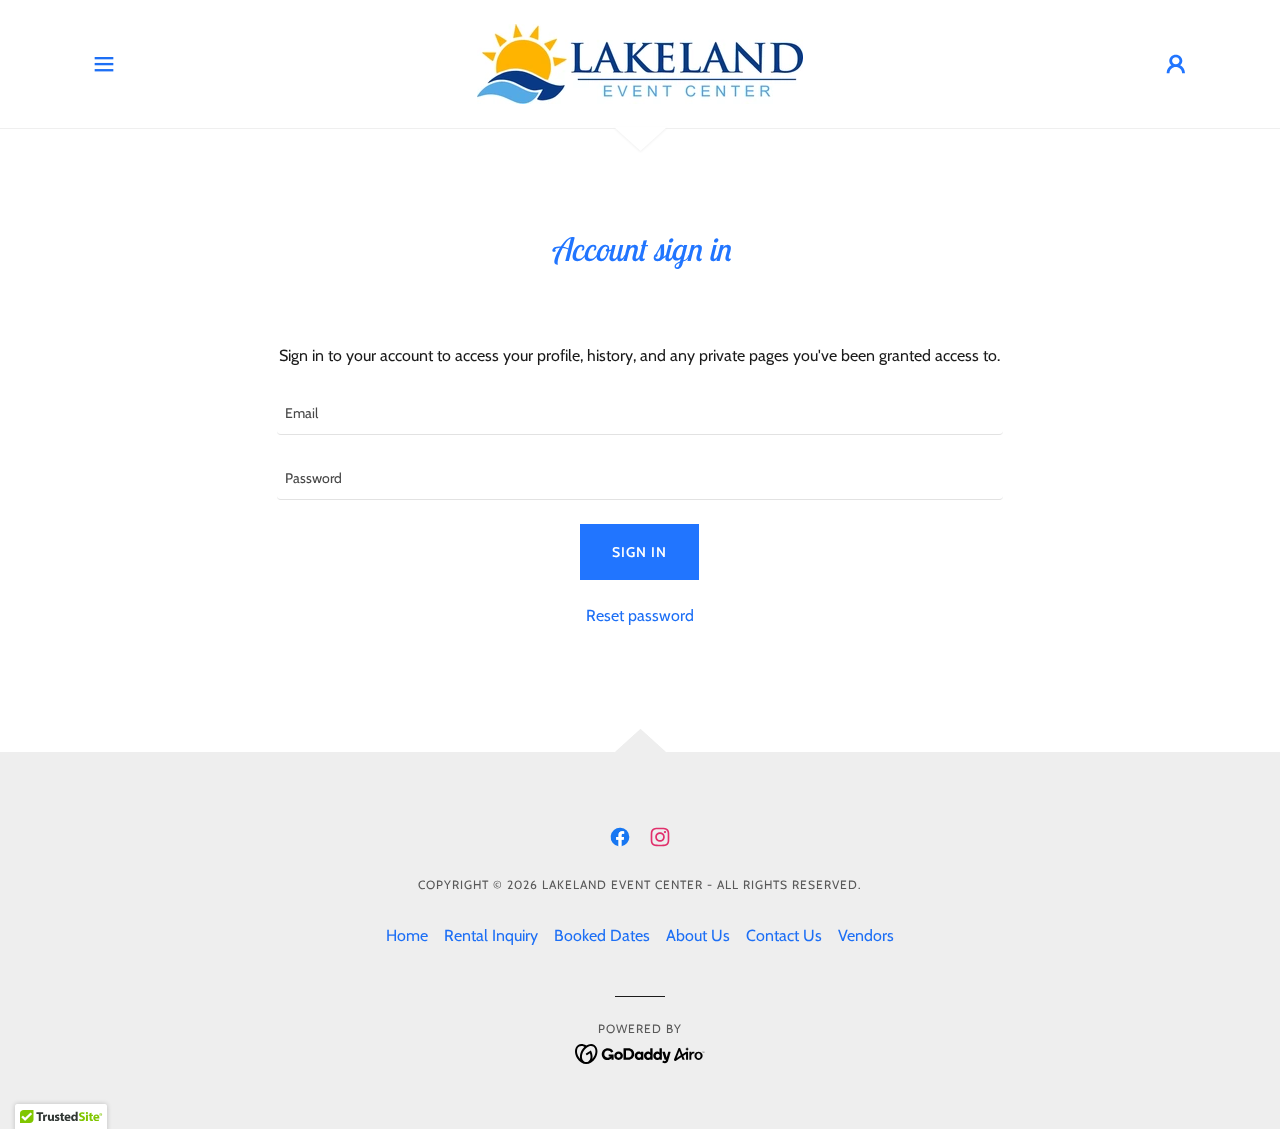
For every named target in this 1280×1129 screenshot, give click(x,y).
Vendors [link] (866, 935)
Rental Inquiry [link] (491, 935)
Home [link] (407, 935)
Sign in (639, 552)
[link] (640, 62)
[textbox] (639, 414)
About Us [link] (698, 935)
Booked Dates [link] (602, 935)
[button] (104, 64)
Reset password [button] (640, 615)
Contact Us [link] (784, 935)
